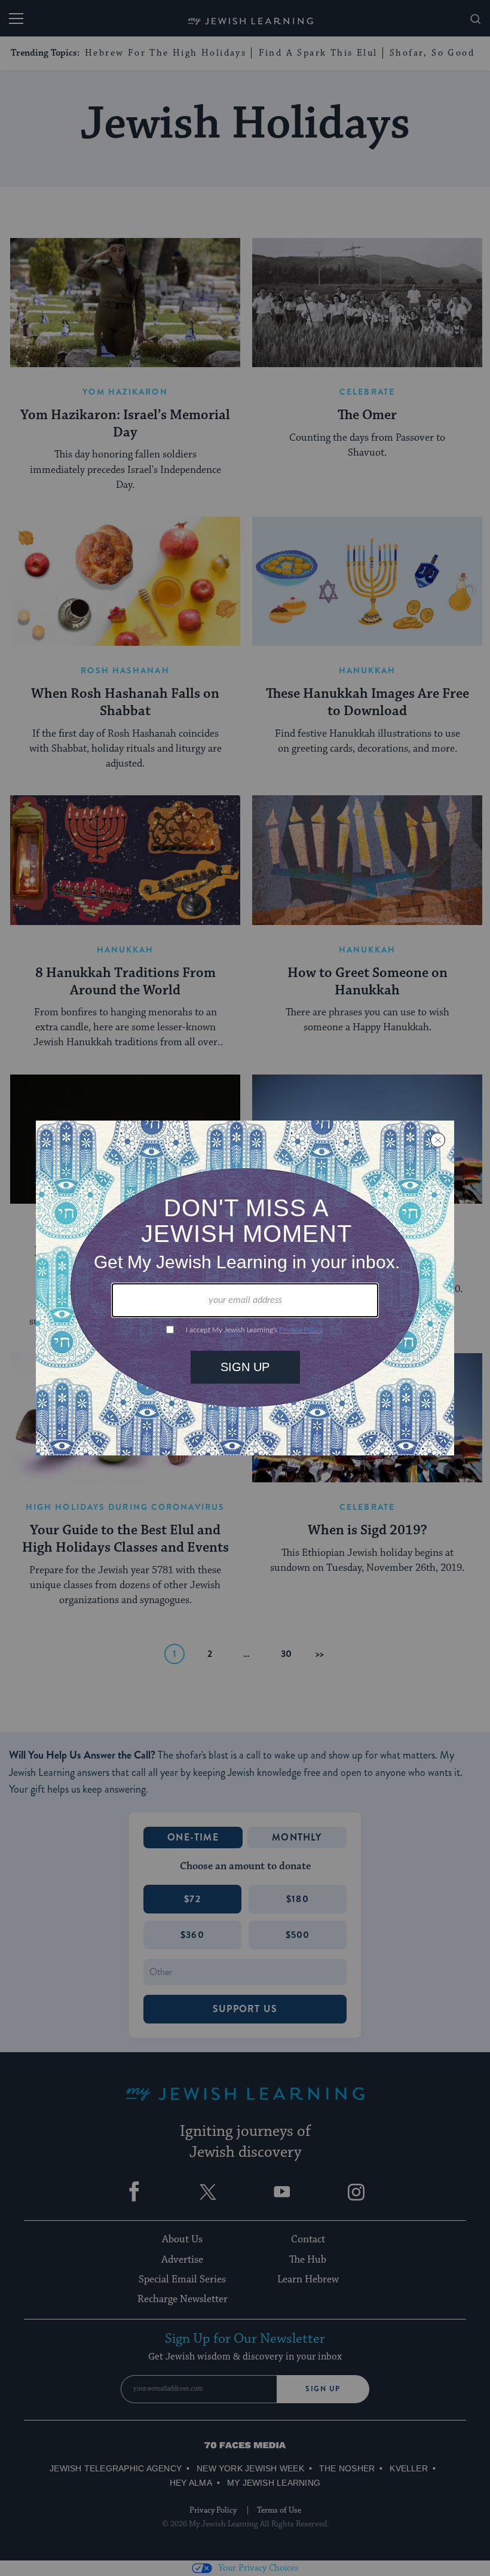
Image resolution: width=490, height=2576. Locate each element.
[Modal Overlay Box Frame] (245, 1288)
